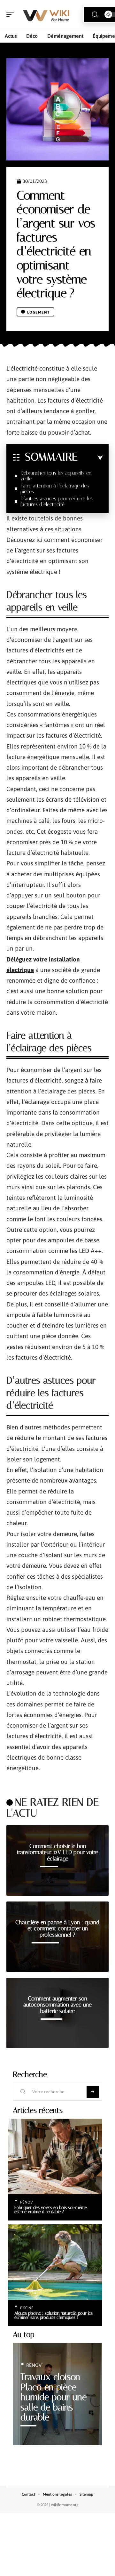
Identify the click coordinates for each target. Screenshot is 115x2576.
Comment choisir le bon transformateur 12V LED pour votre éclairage (57, 1852)
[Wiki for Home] (46, 14)
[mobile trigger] (12, 14)
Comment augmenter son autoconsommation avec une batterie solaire (57, 2005)
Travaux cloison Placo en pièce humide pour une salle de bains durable (54, 2397)
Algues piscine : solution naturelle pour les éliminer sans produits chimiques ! (54, 2315)
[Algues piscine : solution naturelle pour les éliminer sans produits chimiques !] (55, 2262)
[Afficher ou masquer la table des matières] (90, 458)
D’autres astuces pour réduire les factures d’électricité (57, 501)
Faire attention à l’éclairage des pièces (55, 489)
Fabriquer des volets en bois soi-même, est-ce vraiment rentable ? (51, 2210)
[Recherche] (95, 15)
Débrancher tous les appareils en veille (56, 476)
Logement (38, 312)
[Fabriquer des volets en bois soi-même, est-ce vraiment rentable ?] (55, 2156)
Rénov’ (27, 2202)
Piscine (27, 2308)
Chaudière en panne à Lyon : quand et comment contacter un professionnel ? (57, 1929)
